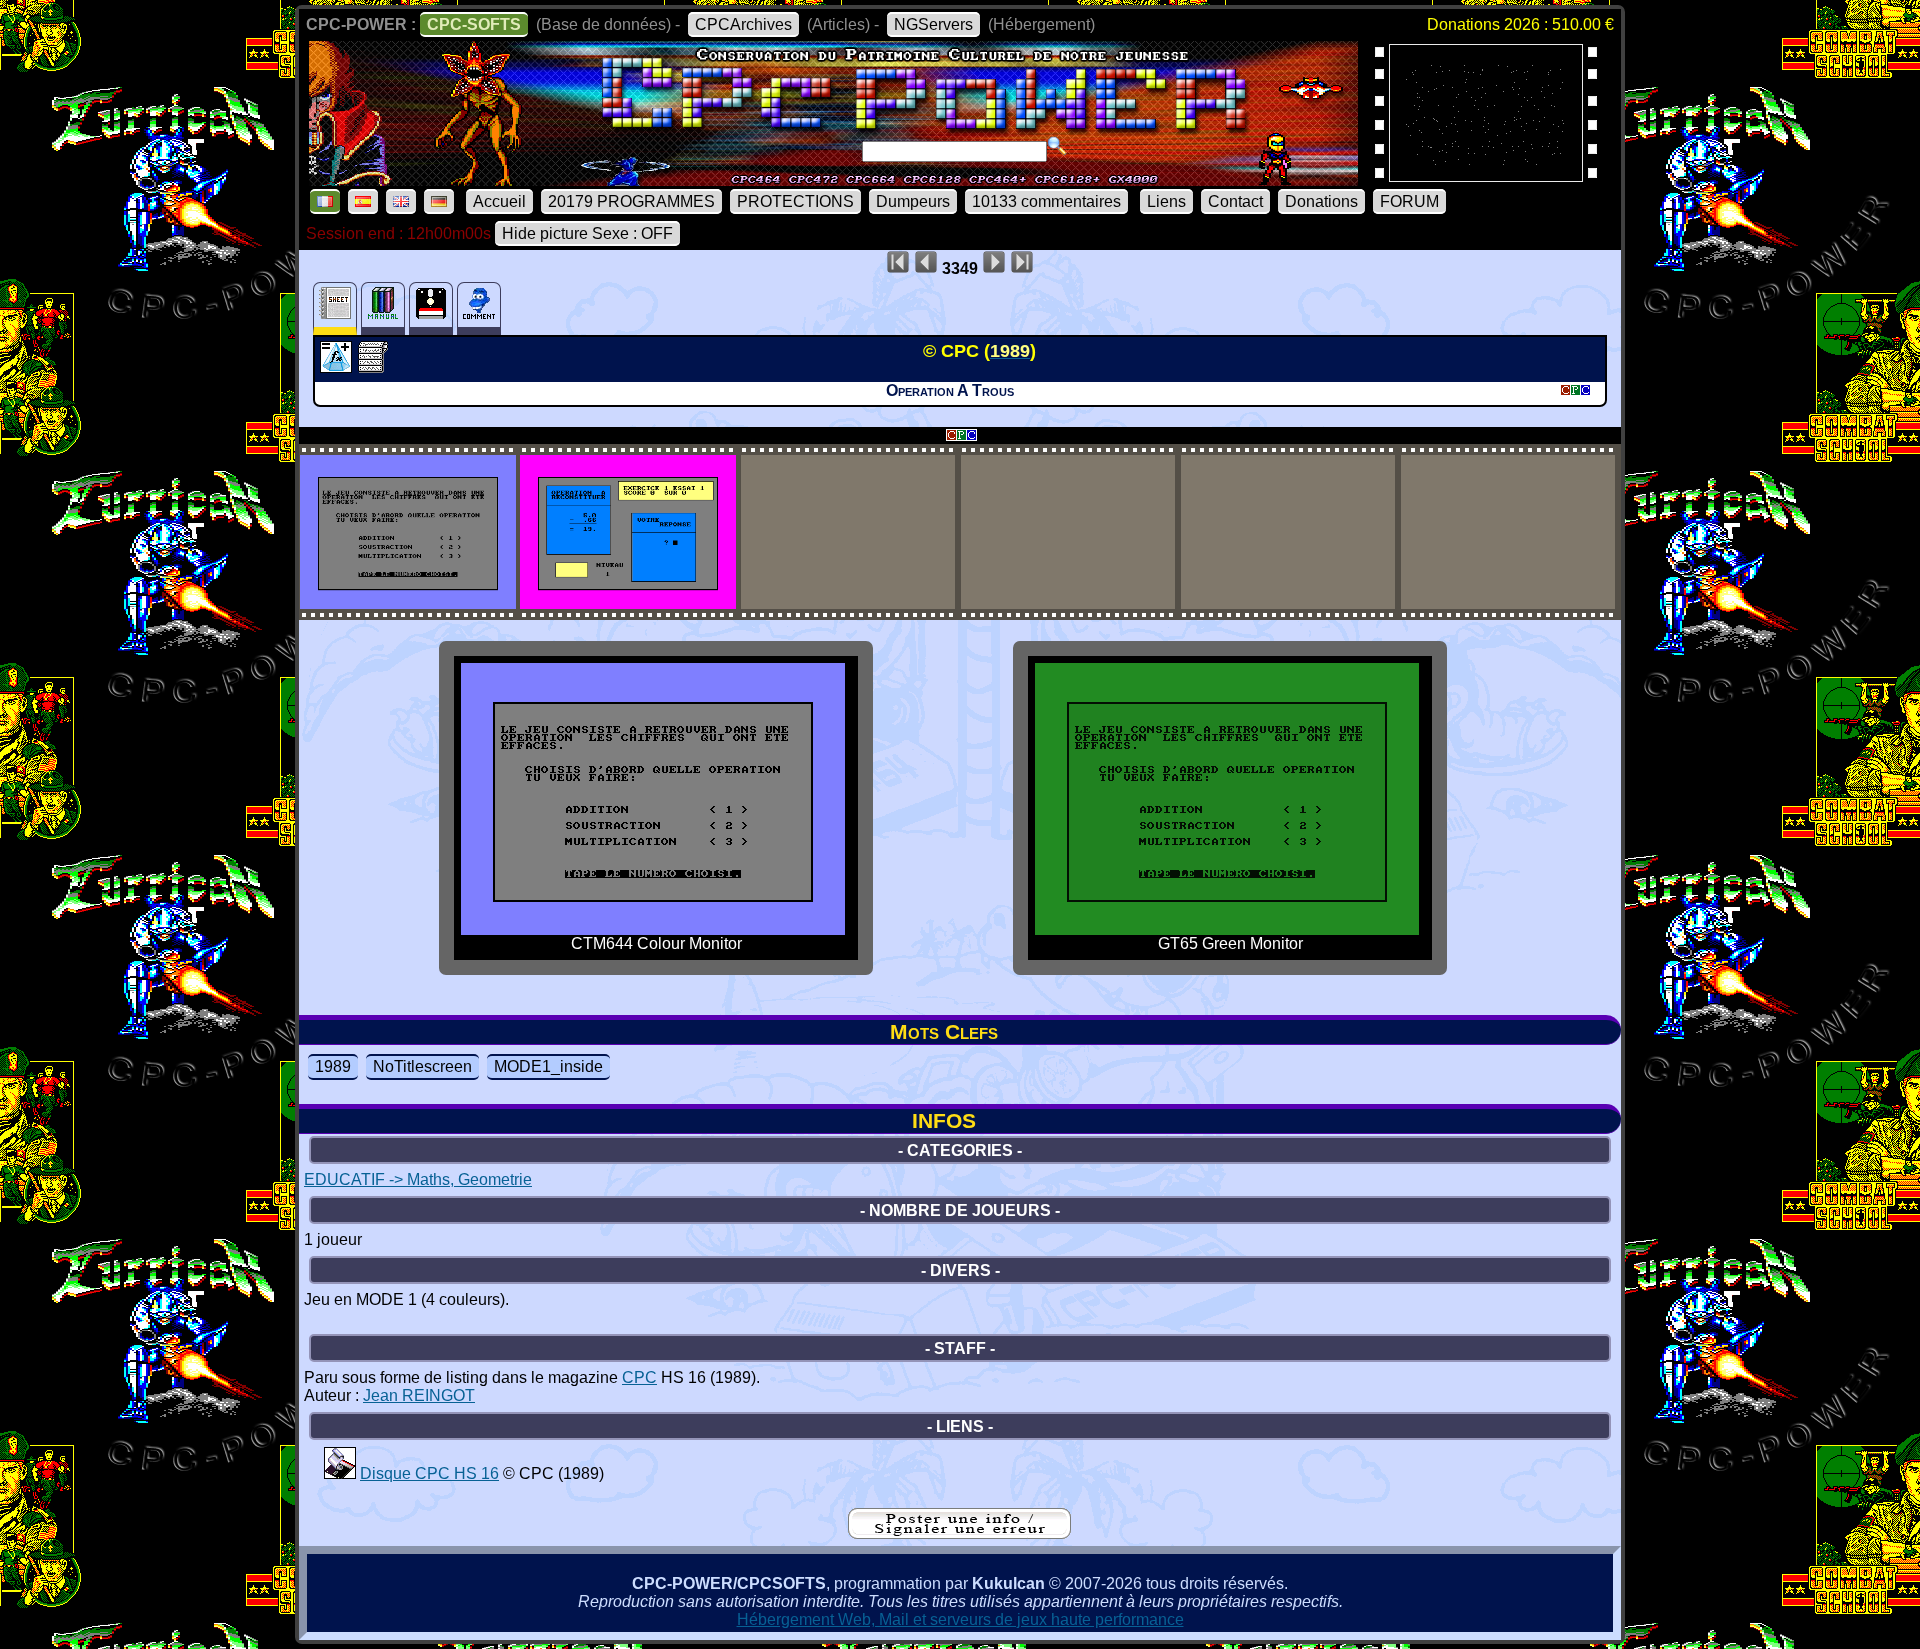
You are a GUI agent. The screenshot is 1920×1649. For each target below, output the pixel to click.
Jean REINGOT (419, 1395)
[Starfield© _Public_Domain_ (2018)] (1486, 175)
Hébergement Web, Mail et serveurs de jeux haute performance (960, 1619)
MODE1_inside (548, 1066)
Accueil (499, 201)
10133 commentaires (1046, 201)
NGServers (933, 24)
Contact (1235, 201)
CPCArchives (743, 24)
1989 (333, 1066)
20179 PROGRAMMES (631, 201)
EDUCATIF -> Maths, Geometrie (418, 1179)
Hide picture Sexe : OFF (587, 233)
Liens (1166, 201)
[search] (1057, 146)
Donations (1321, 201)
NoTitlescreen (422, 1066)
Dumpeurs (913, 201)
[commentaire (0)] (479, 308)
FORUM (1409, 201)
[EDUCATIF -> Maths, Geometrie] (338, 367)
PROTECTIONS (795, 201)
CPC (639, 1377)
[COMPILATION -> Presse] (340, 1473)
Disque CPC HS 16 (429, 1473)
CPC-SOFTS (474, 24)
